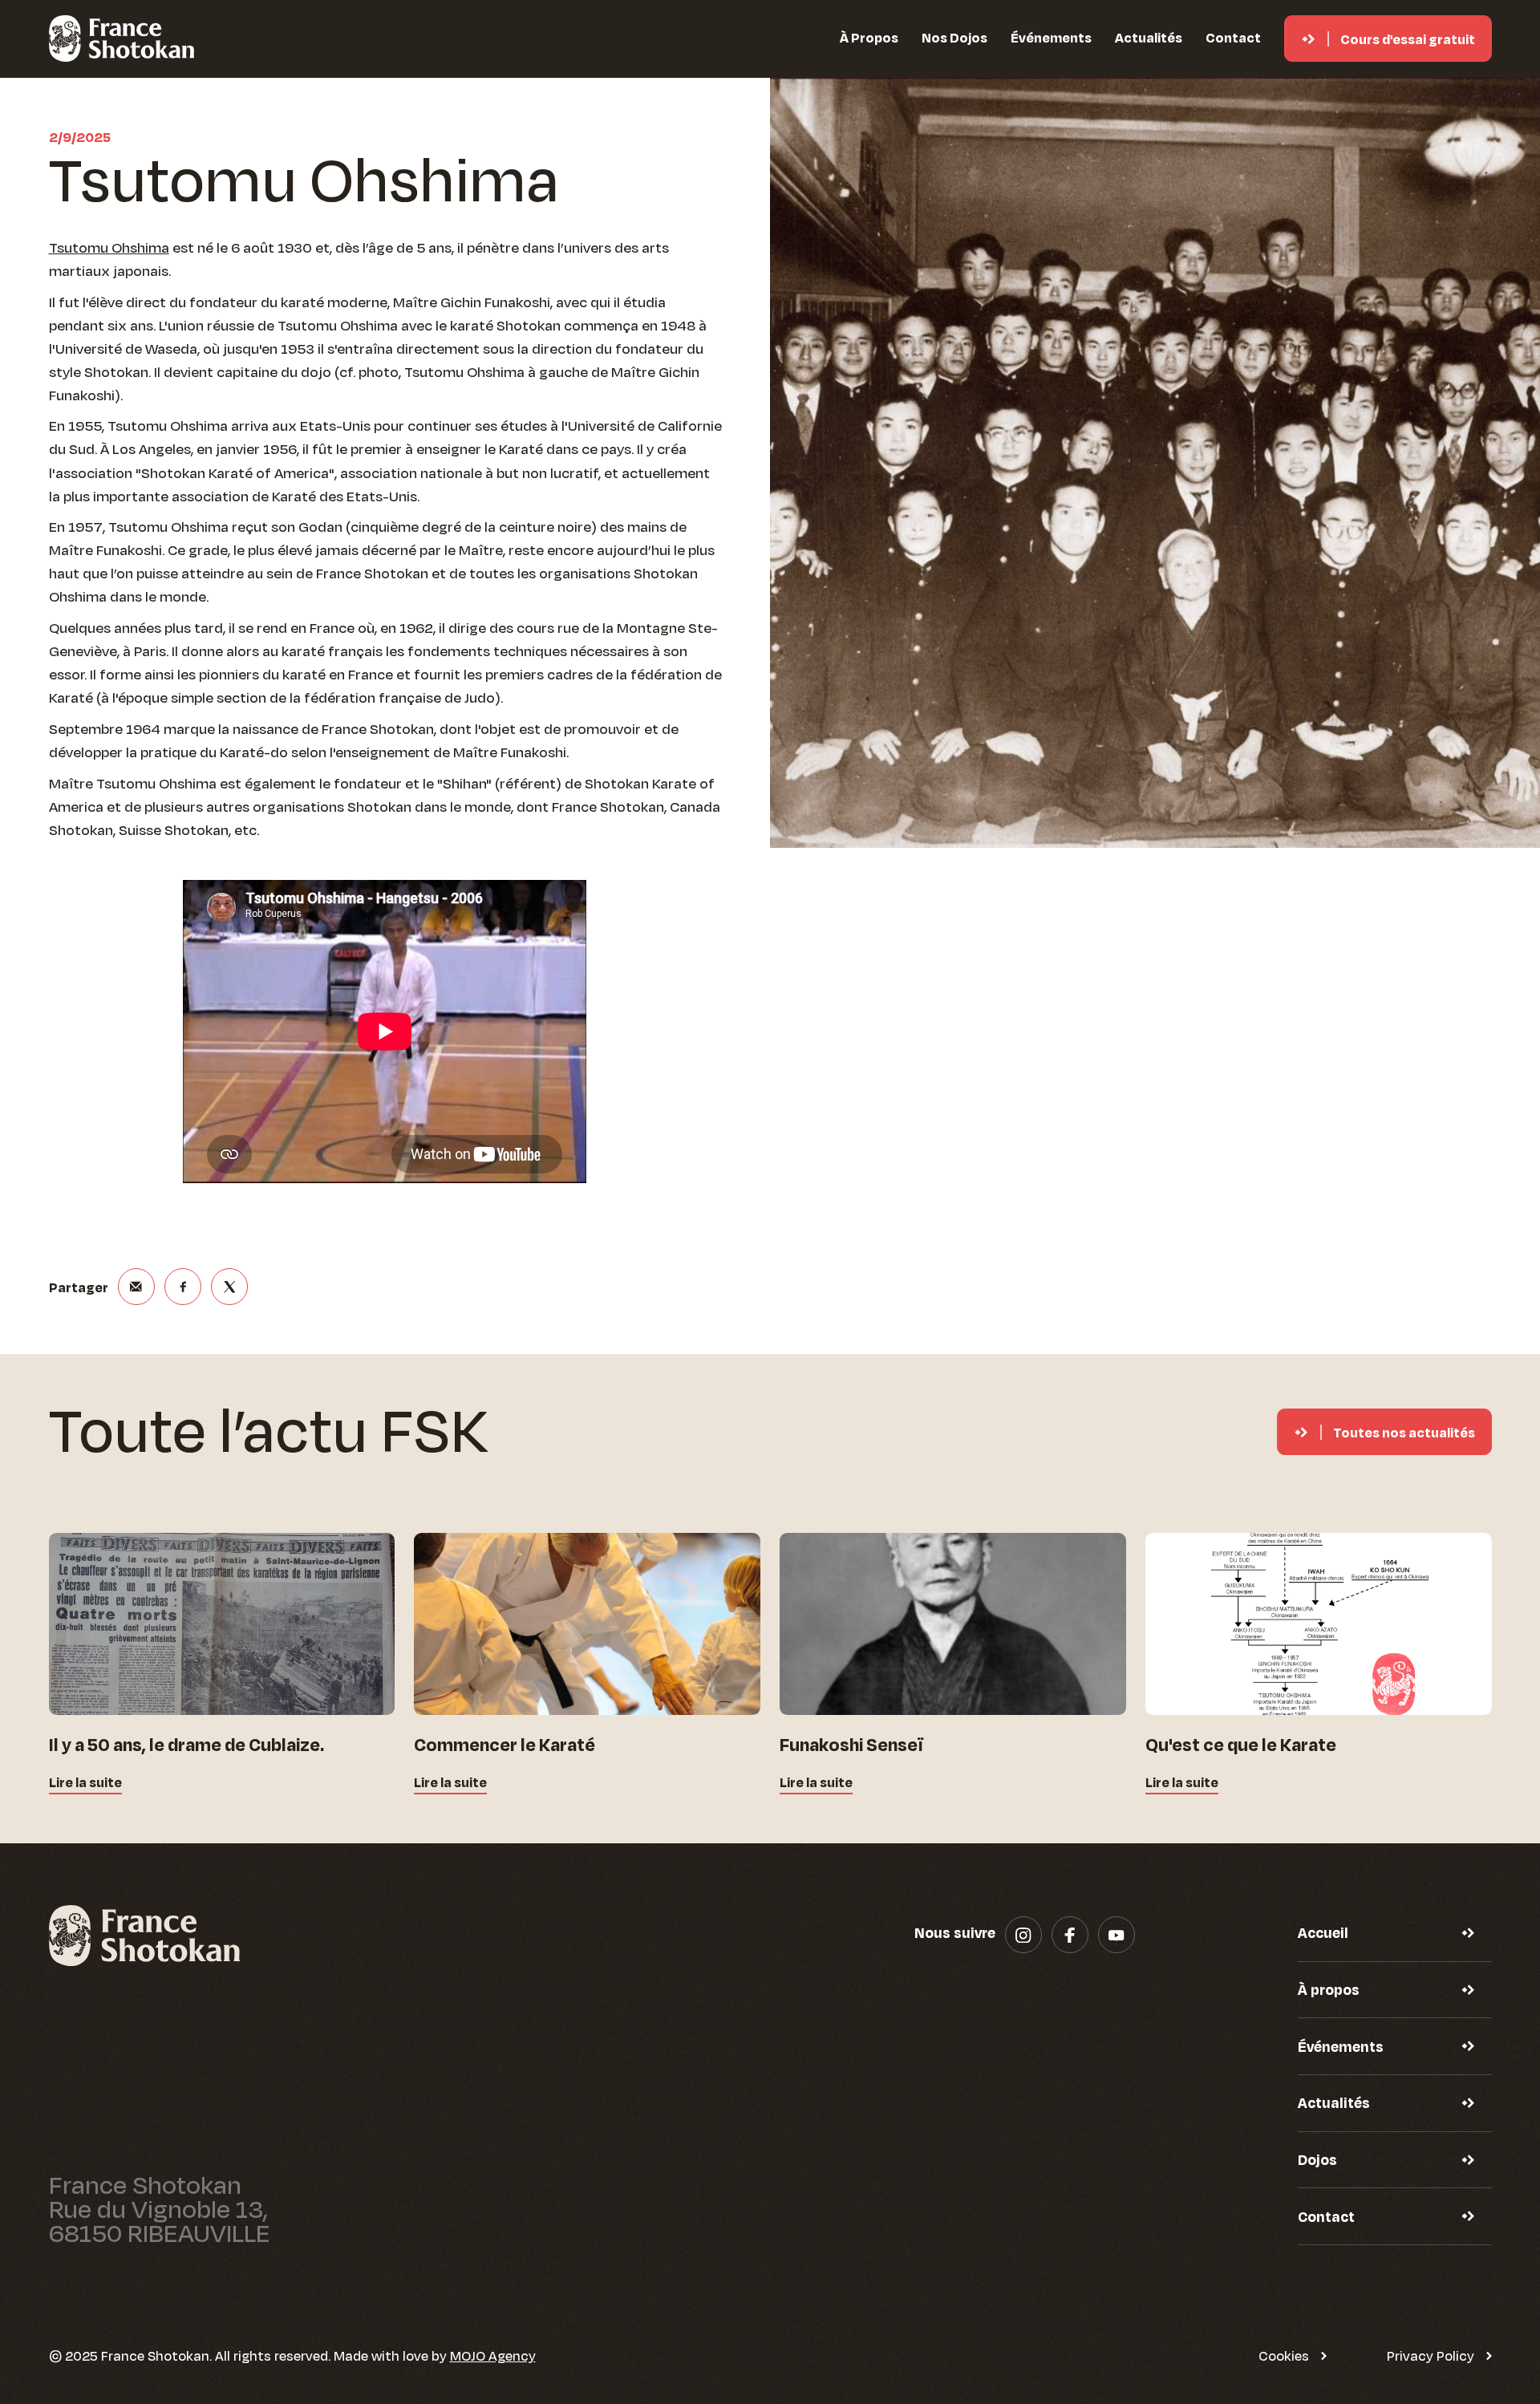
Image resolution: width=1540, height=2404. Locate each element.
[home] (122, 39)
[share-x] (229, 1287)
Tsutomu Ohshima (109, 247)
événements (1051, 37)
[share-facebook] (183, 1287)
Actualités (1149, 37)
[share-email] (136, 1287)
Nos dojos (954, 37)
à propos (869, 37)
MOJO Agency (493, 2355)
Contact (1233, 37)
